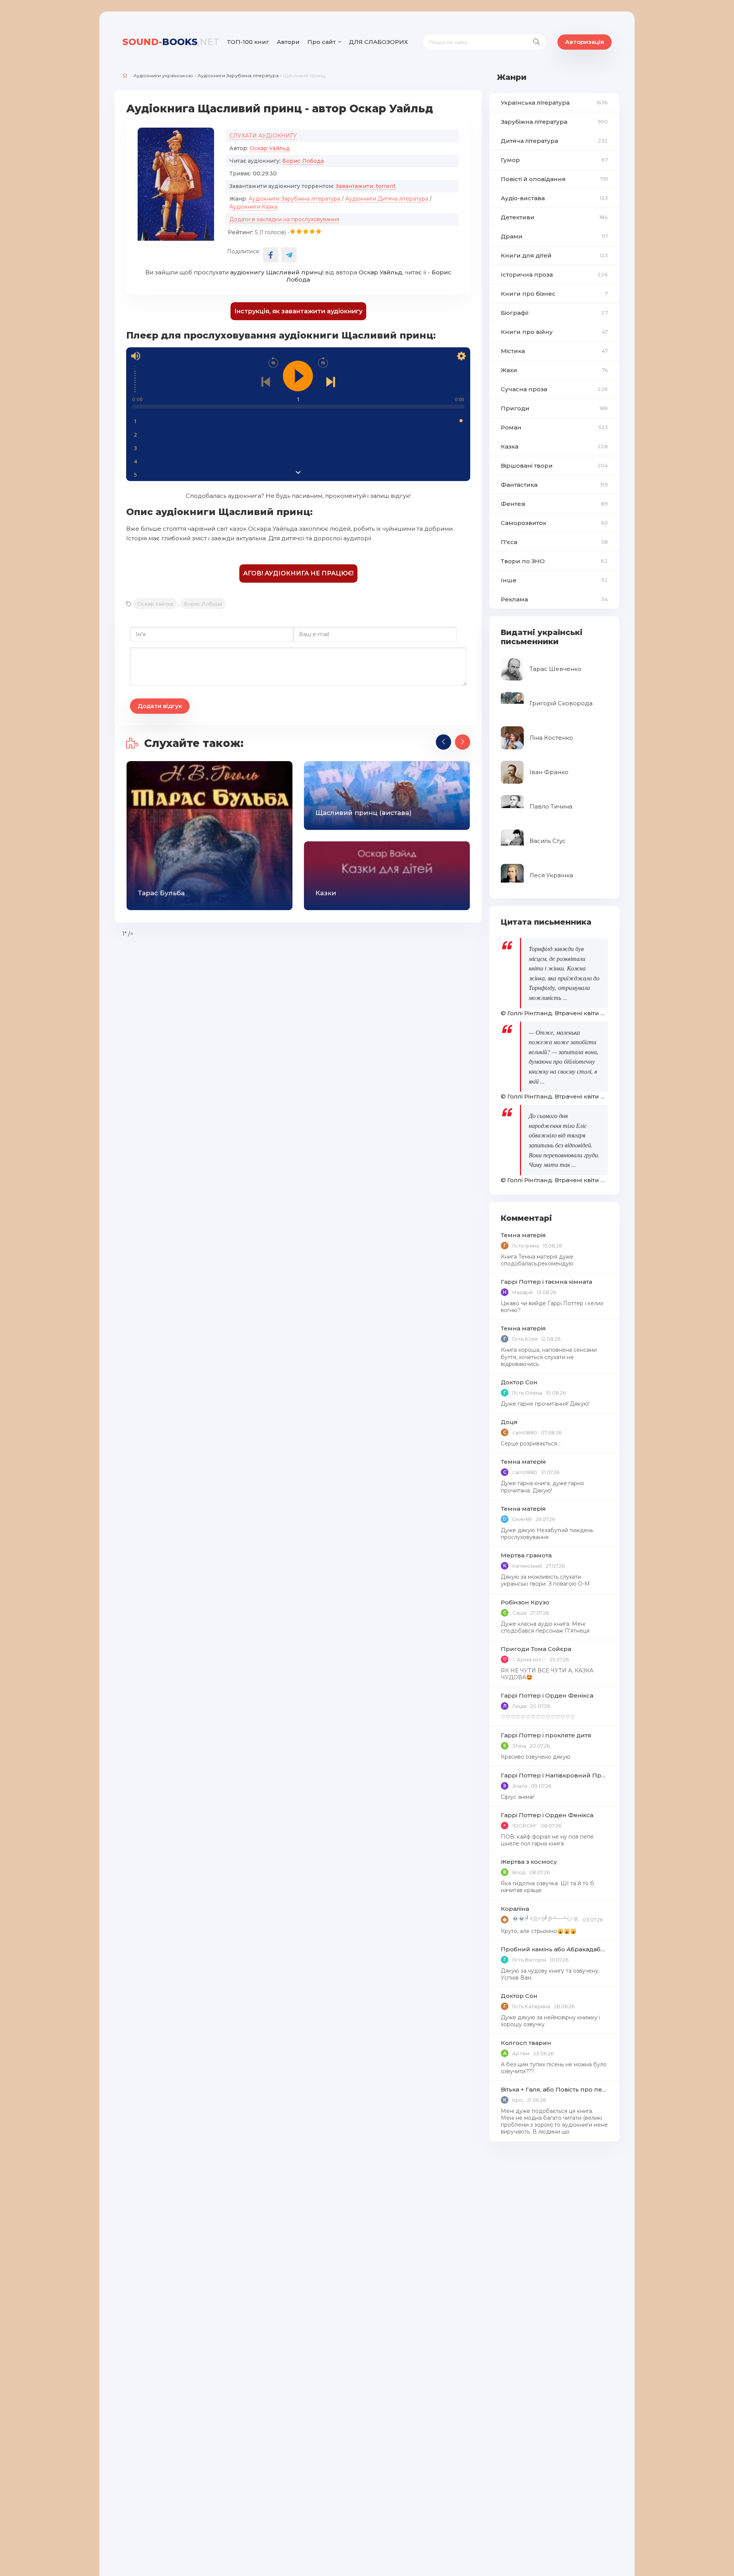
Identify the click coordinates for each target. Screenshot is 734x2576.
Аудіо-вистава (554, 198)
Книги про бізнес (554, 294)
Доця (509, 1422)
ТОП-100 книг (248, 42)
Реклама (554, 599)
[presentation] (443, 742)
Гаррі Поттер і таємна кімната (546, 1282)
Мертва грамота (526, 1555)
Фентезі (554, 504)
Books (171, 42)
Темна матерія (523, 1235)
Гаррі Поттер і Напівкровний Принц (554, 1775)
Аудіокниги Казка (253, 207)
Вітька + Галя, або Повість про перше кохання (554, 2089)
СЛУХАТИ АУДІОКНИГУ (263, 136)
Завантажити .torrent (366, 186)
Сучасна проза (554, 389)
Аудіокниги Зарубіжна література (238, 75)
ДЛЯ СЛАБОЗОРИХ (378, 42)
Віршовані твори (554, 466)
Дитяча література (554, 141)
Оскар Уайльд (270, 148)
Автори (288, 42)
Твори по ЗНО (554, 561)
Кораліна (515, 1909)
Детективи (554, 217)
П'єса (554, 542)
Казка (554, 446)
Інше (554, 580)
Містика (554, 351)
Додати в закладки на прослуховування (284, 219)
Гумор (554, 160)
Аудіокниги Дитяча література (387, 199)
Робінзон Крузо (525, 1602)
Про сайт (322, 42)
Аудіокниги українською (163, 75)
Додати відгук (160, 706)
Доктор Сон (519, 1382)
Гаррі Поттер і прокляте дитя (546, 1735)
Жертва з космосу (529, 1862)
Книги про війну (554, 332)
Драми (554, 236)
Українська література (554, 103)
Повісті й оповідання (554, 179)
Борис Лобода (303, 161)
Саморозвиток (554, 523)
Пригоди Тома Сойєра (536, 1649)
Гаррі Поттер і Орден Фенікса (547, 1695)
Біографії (554, 313)
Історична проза (554, 275)
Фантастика (554, 485)
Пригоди (554, 408)
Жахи (554, 370)
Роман (554, 427)
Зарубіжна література (554, 122)
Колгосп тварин (526, 2043)
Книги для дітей (554, 255)
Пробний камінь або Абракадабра (554, 1949)
